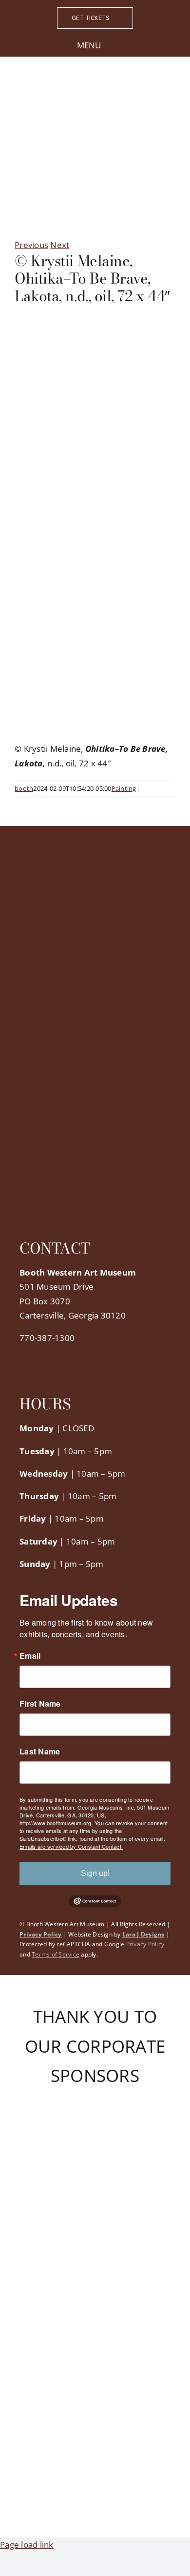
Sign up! (95, 1873)
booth (24, 788)
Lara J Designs (143, 1934)
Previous (31, 245)
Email (30, 1656)
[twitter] (38, 1357)
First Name (40, 1704)
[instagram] (54, 1357)
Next (60, 245)
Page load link (27, 2545)
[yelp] (85, 1357)
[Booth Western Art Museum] (95, 88)
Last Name (40, 1752)
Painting (124, 788)
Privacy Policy (41, 1934)
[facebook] (22, 1357)
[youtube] (70, 1357)
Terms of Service (56, 1954)
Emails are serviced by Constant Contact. (71, 1846)
